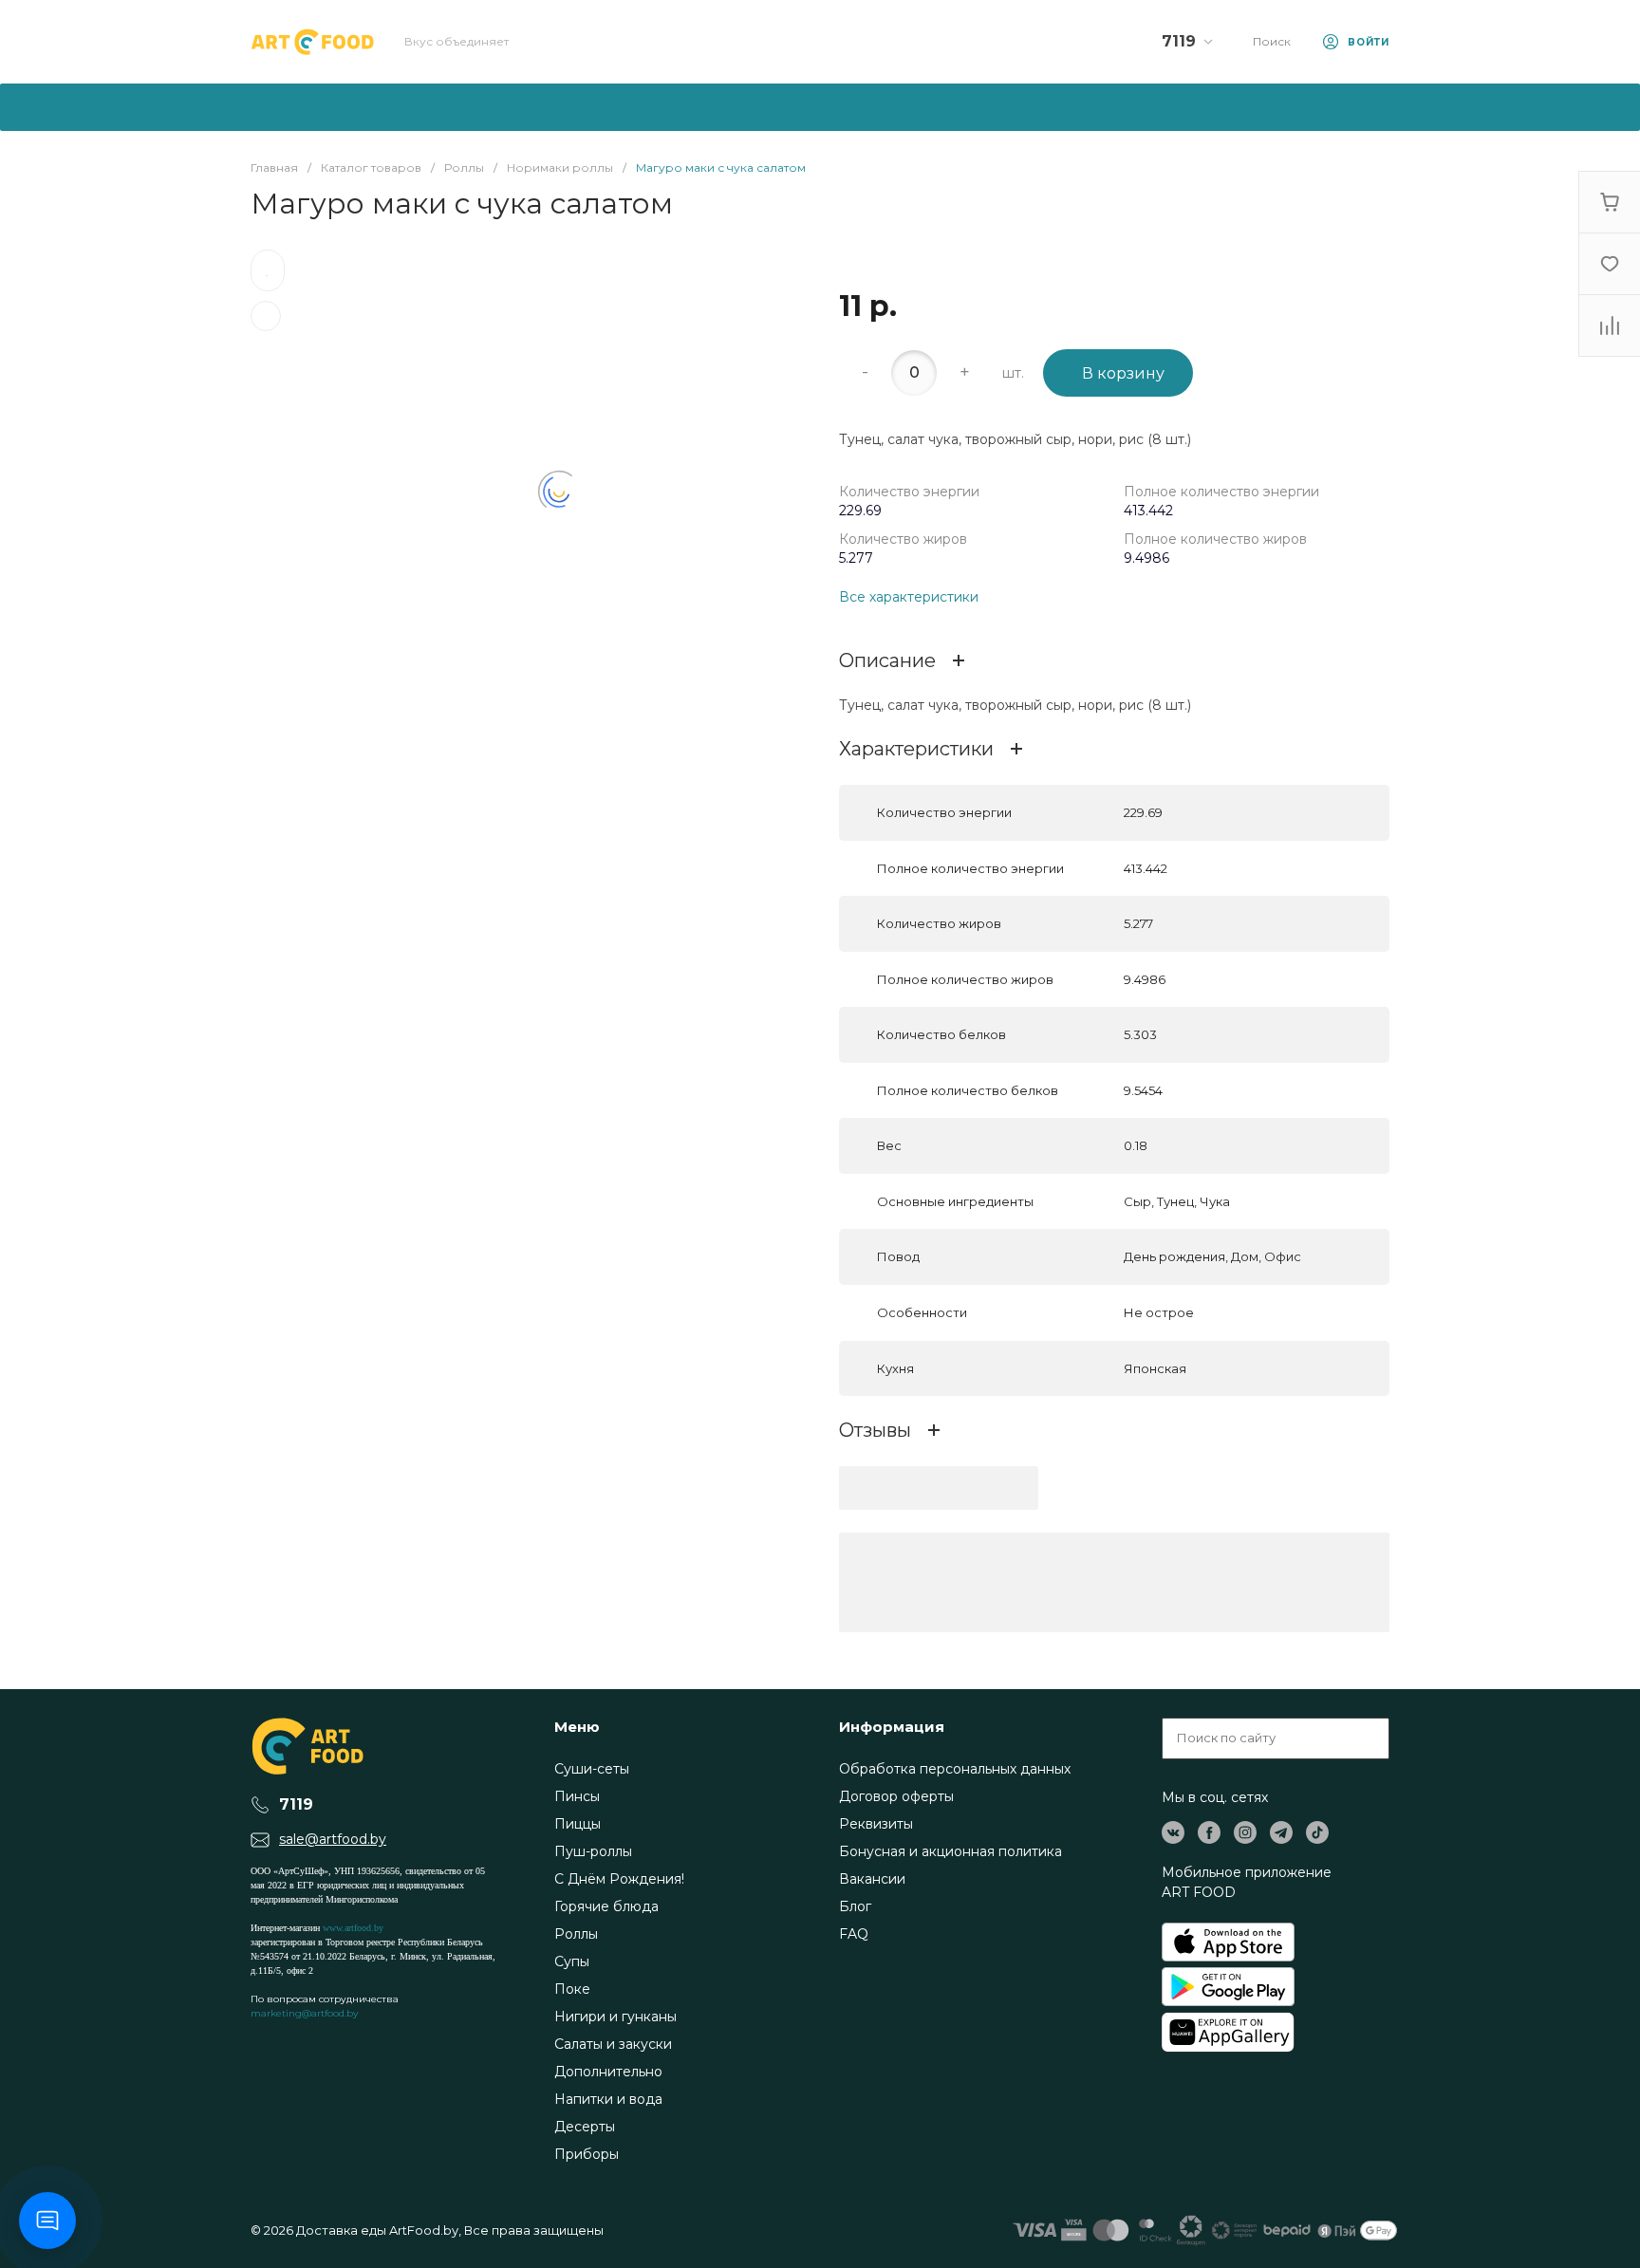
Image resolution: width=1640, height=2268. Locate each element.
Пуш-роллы (593, 1851)
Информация (892, 1727)
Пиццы (578, 1824)
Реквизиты (876, 1824)
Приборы (587, 2154)
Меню (577, 1727)
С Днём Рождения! (619, 1879)
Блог (855, 1906)
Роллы (576, 1934)
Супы (572, 1961)
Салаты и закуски (613, 2044)
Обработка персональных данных (955, 1769)
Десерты (585, 2127)
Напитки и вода (608, 2099)
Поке (572, 1989)
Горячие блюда (606, 1906)
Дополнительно (608, 2072)
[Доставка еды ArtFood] (312, 42)
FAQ (854, 1934)
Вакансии (872, 1879)
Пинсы (577, 1796)
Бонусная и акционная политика (950, 1851)
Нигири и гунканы (615, 2017)
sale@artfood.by (333, 1839)
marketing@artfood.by (304, 2013)
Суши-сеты (592, 1769)
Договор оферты (896, 1796)
